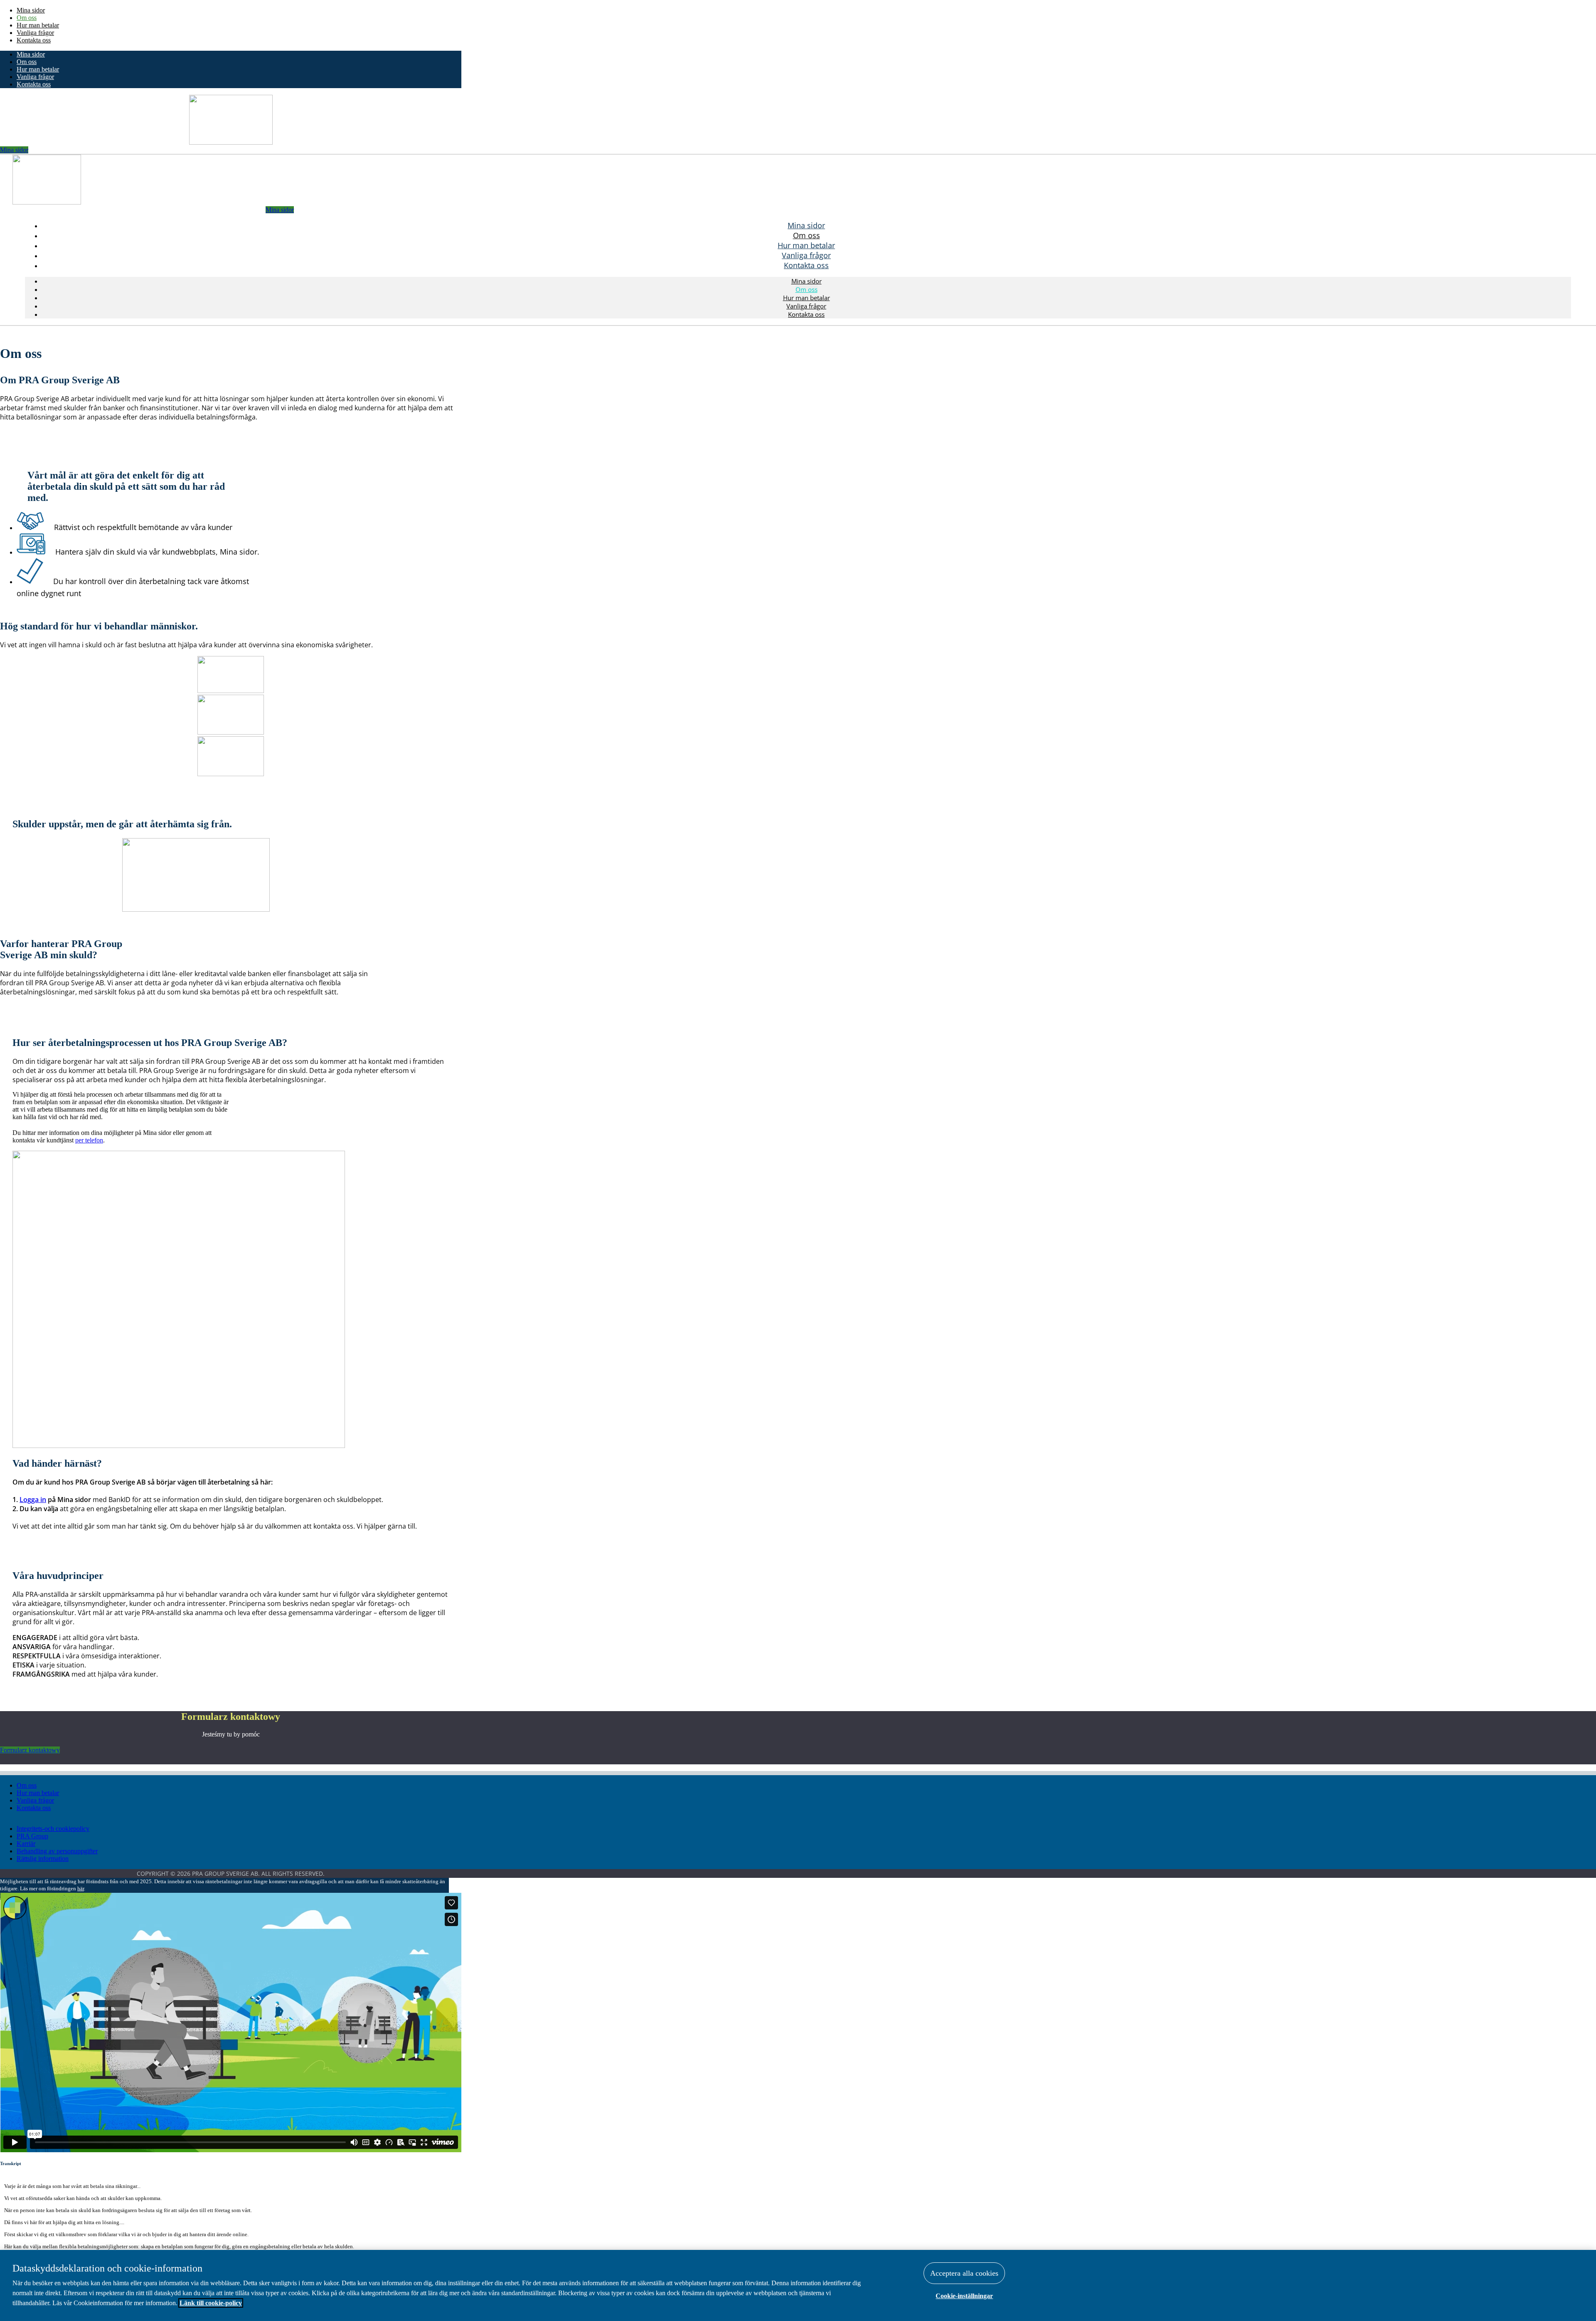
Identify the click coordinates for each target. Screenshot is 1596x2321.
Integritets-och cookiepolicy (53, 1829)
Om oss (27, 18)
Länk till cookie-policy (211, 2303)
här (81, 1888)
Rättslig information (43, 1859)
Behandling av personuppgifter (57, 1851)
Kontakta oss (34, 40)
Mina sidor (31, 10)
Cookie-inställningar (964, 2296)
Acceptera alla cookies (964, 2273)
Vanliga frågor (35, 33)
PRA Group (32, 1836)
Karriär (26, 1844)
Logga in (33, 1500)
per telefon (89, 1140)
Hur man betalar (38, 25)
